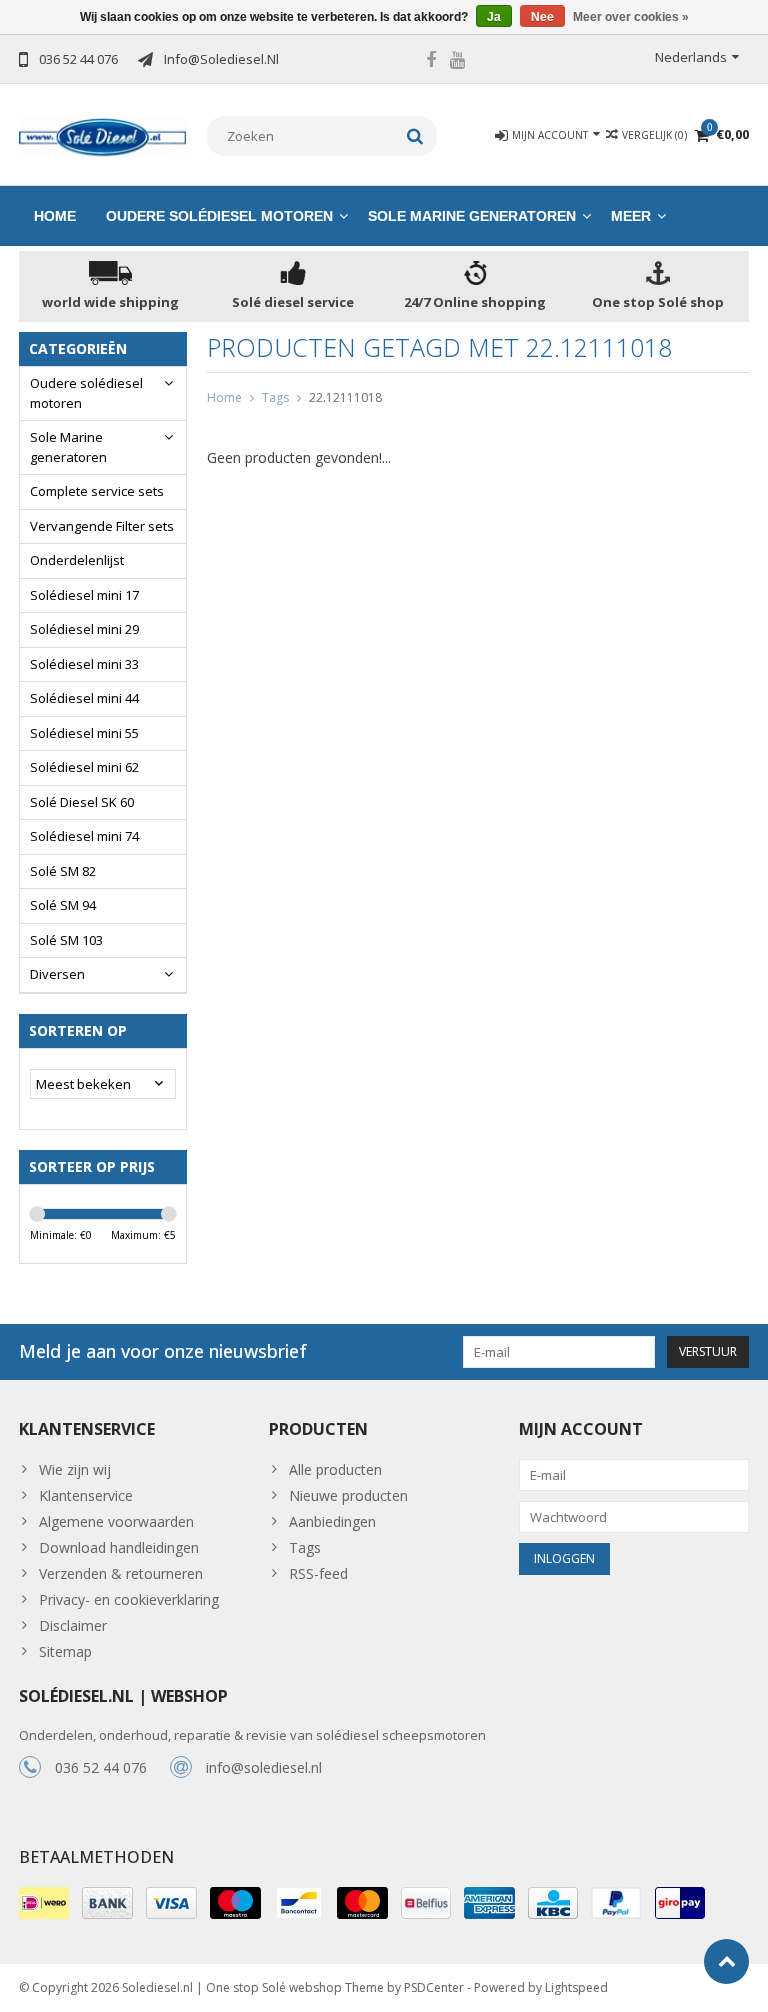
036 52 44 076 (101, 1767)
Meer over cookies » (631, 17)
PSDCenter (434, 1987)
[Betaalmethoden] (44, 1903)
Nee (542, 17)
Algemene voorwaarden (116, 1521)
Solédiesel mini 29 (84, 629)
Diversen (57, 974)
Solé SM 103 (66, 940)
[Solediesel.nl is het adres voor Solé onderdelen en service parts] (103, 135)
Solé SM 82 (63, 871)
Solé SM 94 (63, 905)
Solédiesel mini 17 (84, 595)
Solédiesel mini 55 (84, 733)
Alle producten (335, 1469)
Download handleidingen (119, 1547)
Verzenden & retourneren (121, 1573)
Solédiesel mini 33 (84, 664)
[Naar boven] (726, 1961)
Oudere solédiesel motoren (219, 216)
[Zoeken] (415, 136)
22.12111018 (345, 397)
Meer (631, 216)
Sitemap (65, 1651)
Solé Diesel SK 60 (82, 802)
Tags (275, 397)
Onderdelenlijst (77, 560)
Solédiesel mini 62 (84, 767)
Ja (494, 17)
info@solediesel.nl (264, 1767)
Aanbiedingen (332, 1521)
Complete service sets (97, 491)
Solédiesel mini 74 (84, 836)
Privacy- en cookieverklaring (129, 1599)
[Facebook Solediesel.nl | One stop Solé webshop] (431, 62)
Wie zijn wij (75, 1469)
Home (55, 216)
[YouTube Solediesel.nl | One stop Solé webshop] (458, 62)
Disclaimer (73, 1625)
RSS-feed (318, 1573)
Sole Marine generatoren (472, 216)
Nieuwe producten (348, 1495)
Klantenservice (86, 1495)
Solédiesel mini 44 (84, 698)
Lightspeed (576, 1987)
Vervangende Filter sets (102, 526)
